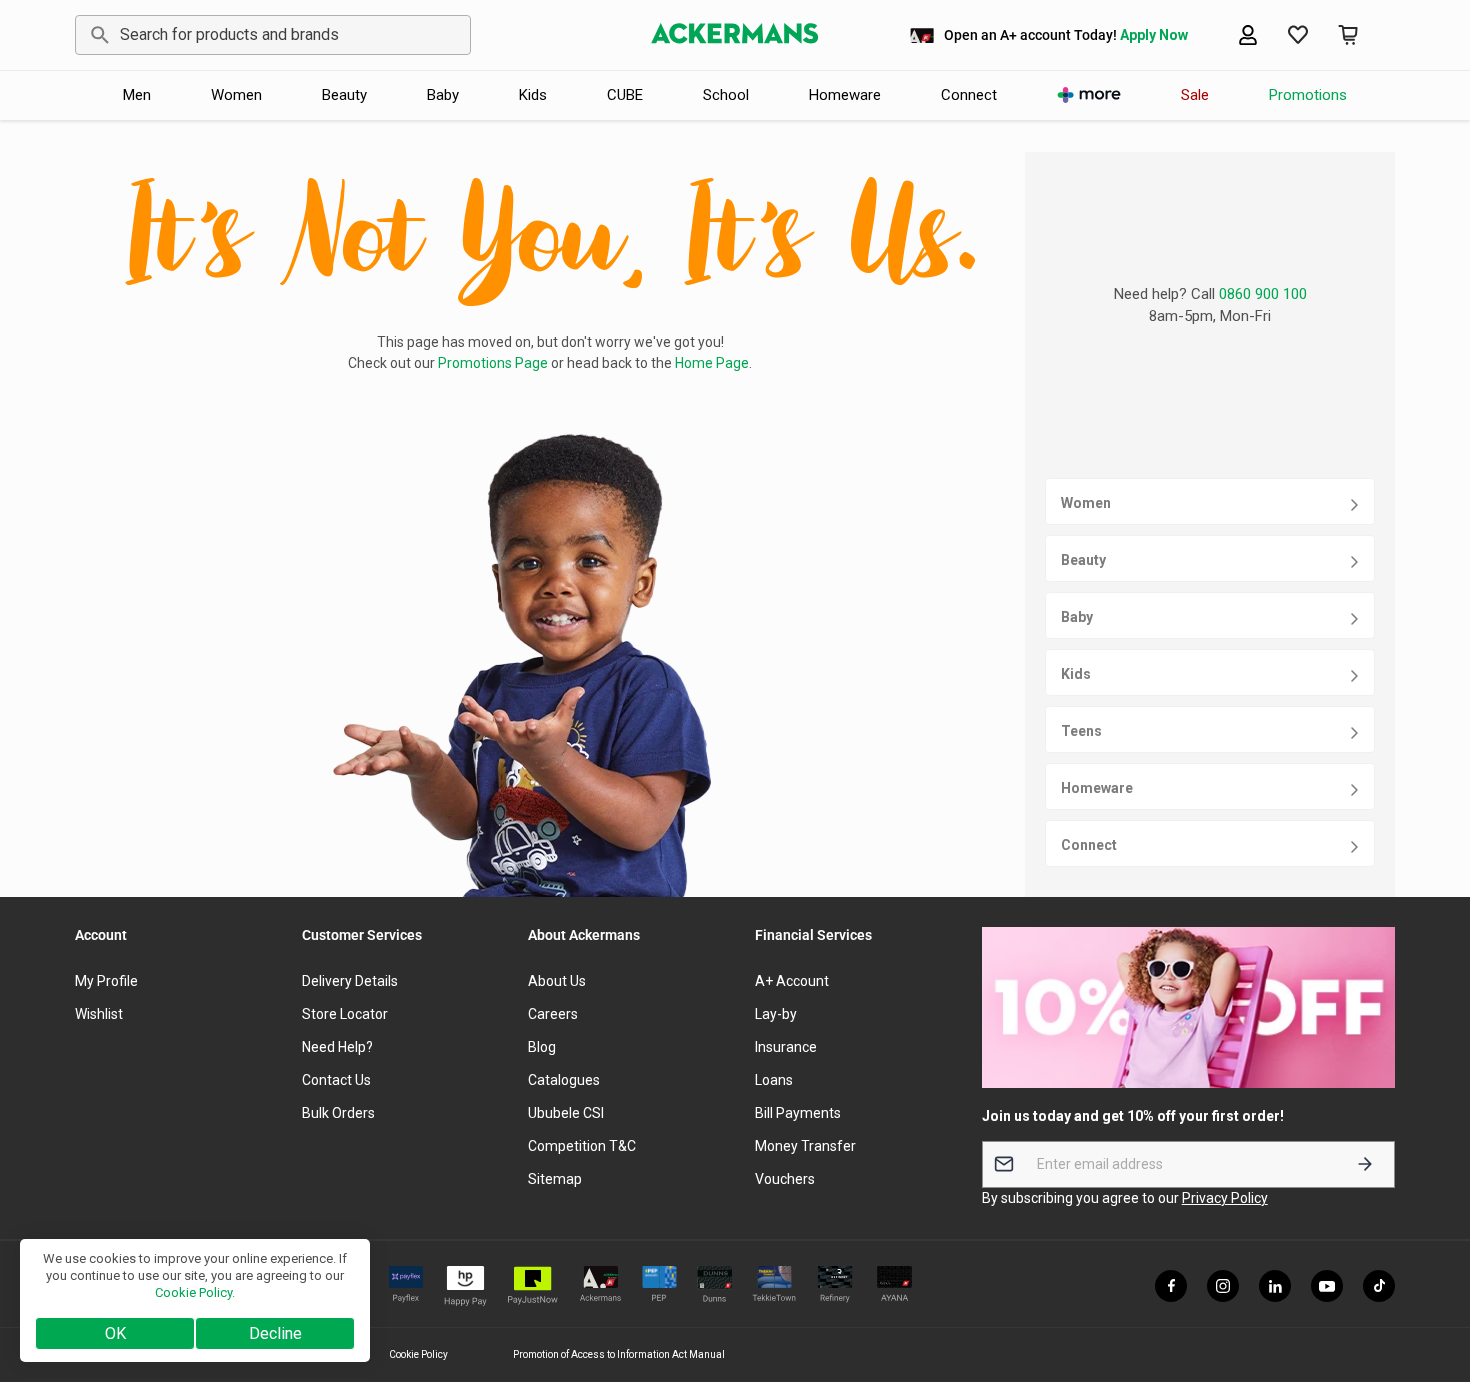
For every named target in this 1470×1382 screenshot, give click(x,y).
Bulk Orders (338, 1113)
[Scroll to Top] (1431, 1273)
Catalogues (564, 1080)
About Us (557, 981)
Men (137, 95)
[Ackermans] (735, 35)
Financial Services (813, 935)
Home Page (712, 363)
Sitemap (555, 1179)
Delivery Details (350, 981)
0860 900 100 (1263, 294)
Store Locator (345, 1014)
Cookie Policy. (195, 1292)
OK (115, 1333)
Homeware (845, 95)
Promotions (1308, 95)
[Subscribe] (1365, 1164)
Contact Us (336, 1080)
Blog (542, 1047)
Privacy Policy (1225, 1198)
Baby (443, 95)
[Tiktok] (1379, 1286)
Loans (774, 1080)
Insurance (786, 1047)
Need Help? (337, 1047)
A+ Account (792, 981)
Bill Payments (798, 1113)
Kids (533, 95)
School (726, 95)
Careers (553, 1014)
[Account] (1248, 35)
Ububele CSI (566, 1113)
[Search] (96, 35)
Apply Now (1154, 35)
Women (236, 95)
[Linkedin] (1275, 1286)
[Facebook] (1171, 1286)
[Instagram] (1223, 1286)
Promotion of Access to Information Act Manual (619, 1354)
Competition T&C (582, 1146)
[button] (1348, 35)
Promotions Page (493, 363)
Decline (275, 1333)
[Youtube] (1327, 1286)
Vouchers (785, 1179)
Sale (1195, 95)
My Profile (106, 981)
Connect (969, 95)
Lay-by (776, 1014)
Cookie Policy (418, 1354)
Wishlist (99, 1014)
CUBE (625, 95)
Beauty (344, 95)
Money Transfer (805, 1146)
